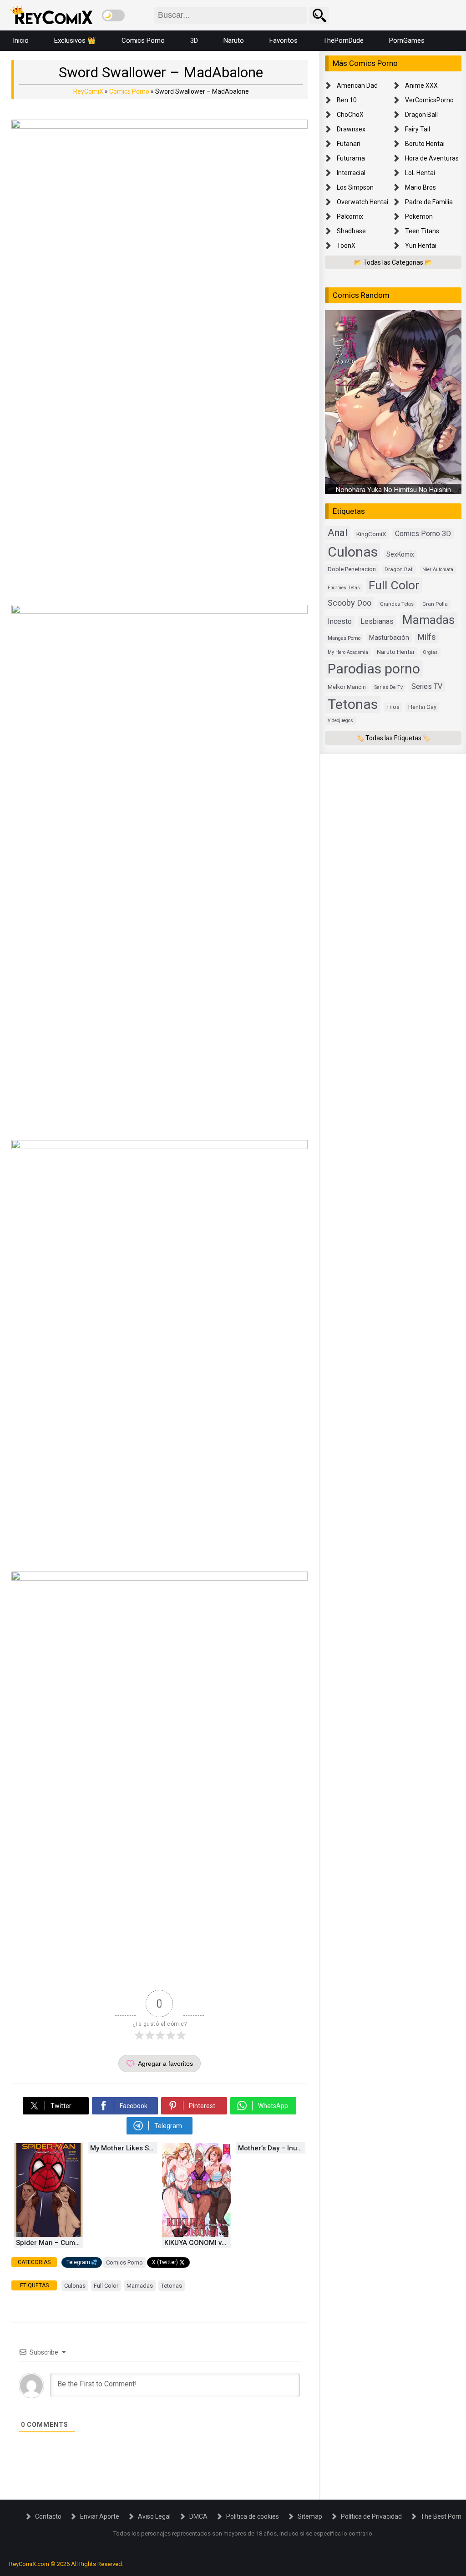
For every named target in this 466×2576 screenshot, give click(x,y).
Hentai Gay (422, 707)
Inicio (21, 40)
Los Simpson (355, 187)
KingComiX (371, 534)
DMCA (198, 2516)
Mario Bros (420, 187)
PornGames (407, 40)
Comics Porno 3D (423, 534)
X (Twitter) (165, 2262)
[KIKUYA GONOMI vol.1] (197, 2235)
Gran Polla (435, 604)
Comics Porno (143, 40)
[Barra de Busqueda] (319, 15)
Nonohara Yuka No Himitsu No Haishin (393, 490)
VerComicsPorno (429, 100)
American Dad (357, 85)
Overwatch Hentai (362, 202)
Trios (393, 707)
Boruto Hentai (425, 144)
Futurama (351, 158)
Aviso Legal (154, 2516)
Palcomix (350, 216)
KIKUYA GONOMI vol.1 (198, 2243)
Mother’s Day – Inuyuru (272, 2148)
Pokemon (419, 216)
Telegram (78, 2262)
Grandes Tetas (397, 604)
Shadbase (351, 231)
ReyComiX (88, 91)
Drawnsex (351, 129)
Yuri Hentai (421, 246)
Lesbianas (377, 621)
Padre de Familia (429, 202)
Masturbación (389, 638)
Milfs (427, 637)
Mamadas (140, 2286)
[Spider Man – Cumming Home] (48, 2235)
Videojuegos (340, 721)
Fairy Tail (418, 129)
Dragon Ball (421, 115)
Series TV (427, 686)
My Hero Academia (348, 652)
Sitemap (310, 2516)
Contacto (48, 2516)
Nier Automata (438, 570)
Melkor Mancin (347, 687)
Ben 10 (347, 100)
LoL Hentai (420, 173)
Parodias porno (374, 669)
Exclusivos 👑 (75, 40)
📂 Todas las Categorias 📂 (393, 262)
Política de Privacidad (371, 2516)
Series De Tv (389, 687)
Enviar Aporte (100, 2516)
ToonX (346, 246)
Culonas (75, 2286)
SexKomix (400, 554)
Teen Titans (422, 231)
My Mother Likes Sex (123, 2148)
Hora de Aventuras (432, 158)
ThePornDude (343, 40)
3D (194, 40)
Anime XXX (421, 85)
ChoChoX (350, 115)
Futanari (349, 144)
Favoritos (284, 40)
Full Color (106, 2286)
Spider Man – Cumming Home (50, 2243)
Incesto (340, 621)
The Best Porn (441, 2516)
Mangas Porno (344, 638)
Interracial (351, 173)
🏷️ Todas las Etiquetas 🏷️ (393, 738)
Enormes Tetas (344, 588)
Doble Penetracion (352, 569)
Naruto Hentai (395, 652)
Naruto (234, 40)
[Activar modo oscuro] (113, 15)
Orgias (430, 652)
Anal (338, 533)
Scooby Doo (349, 603)
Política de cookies (253, 2516)
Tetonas (172, 2286)
